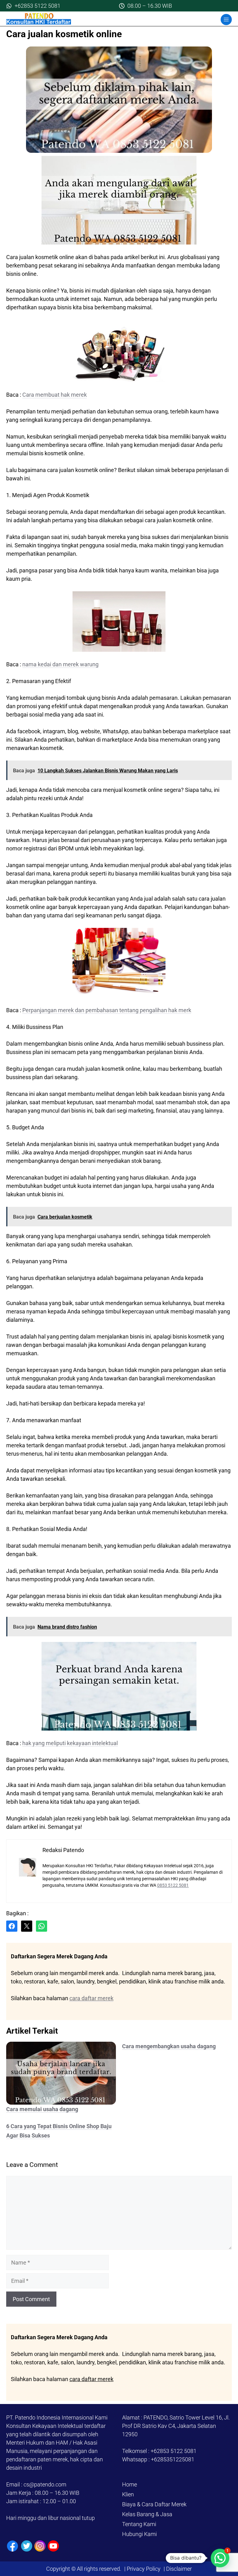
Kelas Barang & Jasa (147, 2514)
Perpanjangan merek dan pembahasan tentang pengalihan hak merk (107, 1010)
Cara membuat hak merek (55, 395)
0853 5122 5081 (173, 1885)
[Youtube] (53, 2546)
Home (130, 2484)
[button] (220, 2558)
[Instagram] (40, 2546)
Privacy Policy (144, 2569)
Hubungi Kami (139, 2534)
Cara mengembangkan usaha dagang (169, 2046)
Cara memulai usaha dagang (42, 2109)
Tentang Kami (139, 2524)
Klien (128, 2494)
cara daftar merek (91, 1998)
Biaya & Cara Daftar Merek (154, 2504)
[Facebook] (13, 2546)
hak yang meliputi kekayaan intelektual (70, 1743)
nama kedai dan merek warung (60, 664)
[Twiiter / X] (27, 2546)
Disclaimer (178, 2569)
